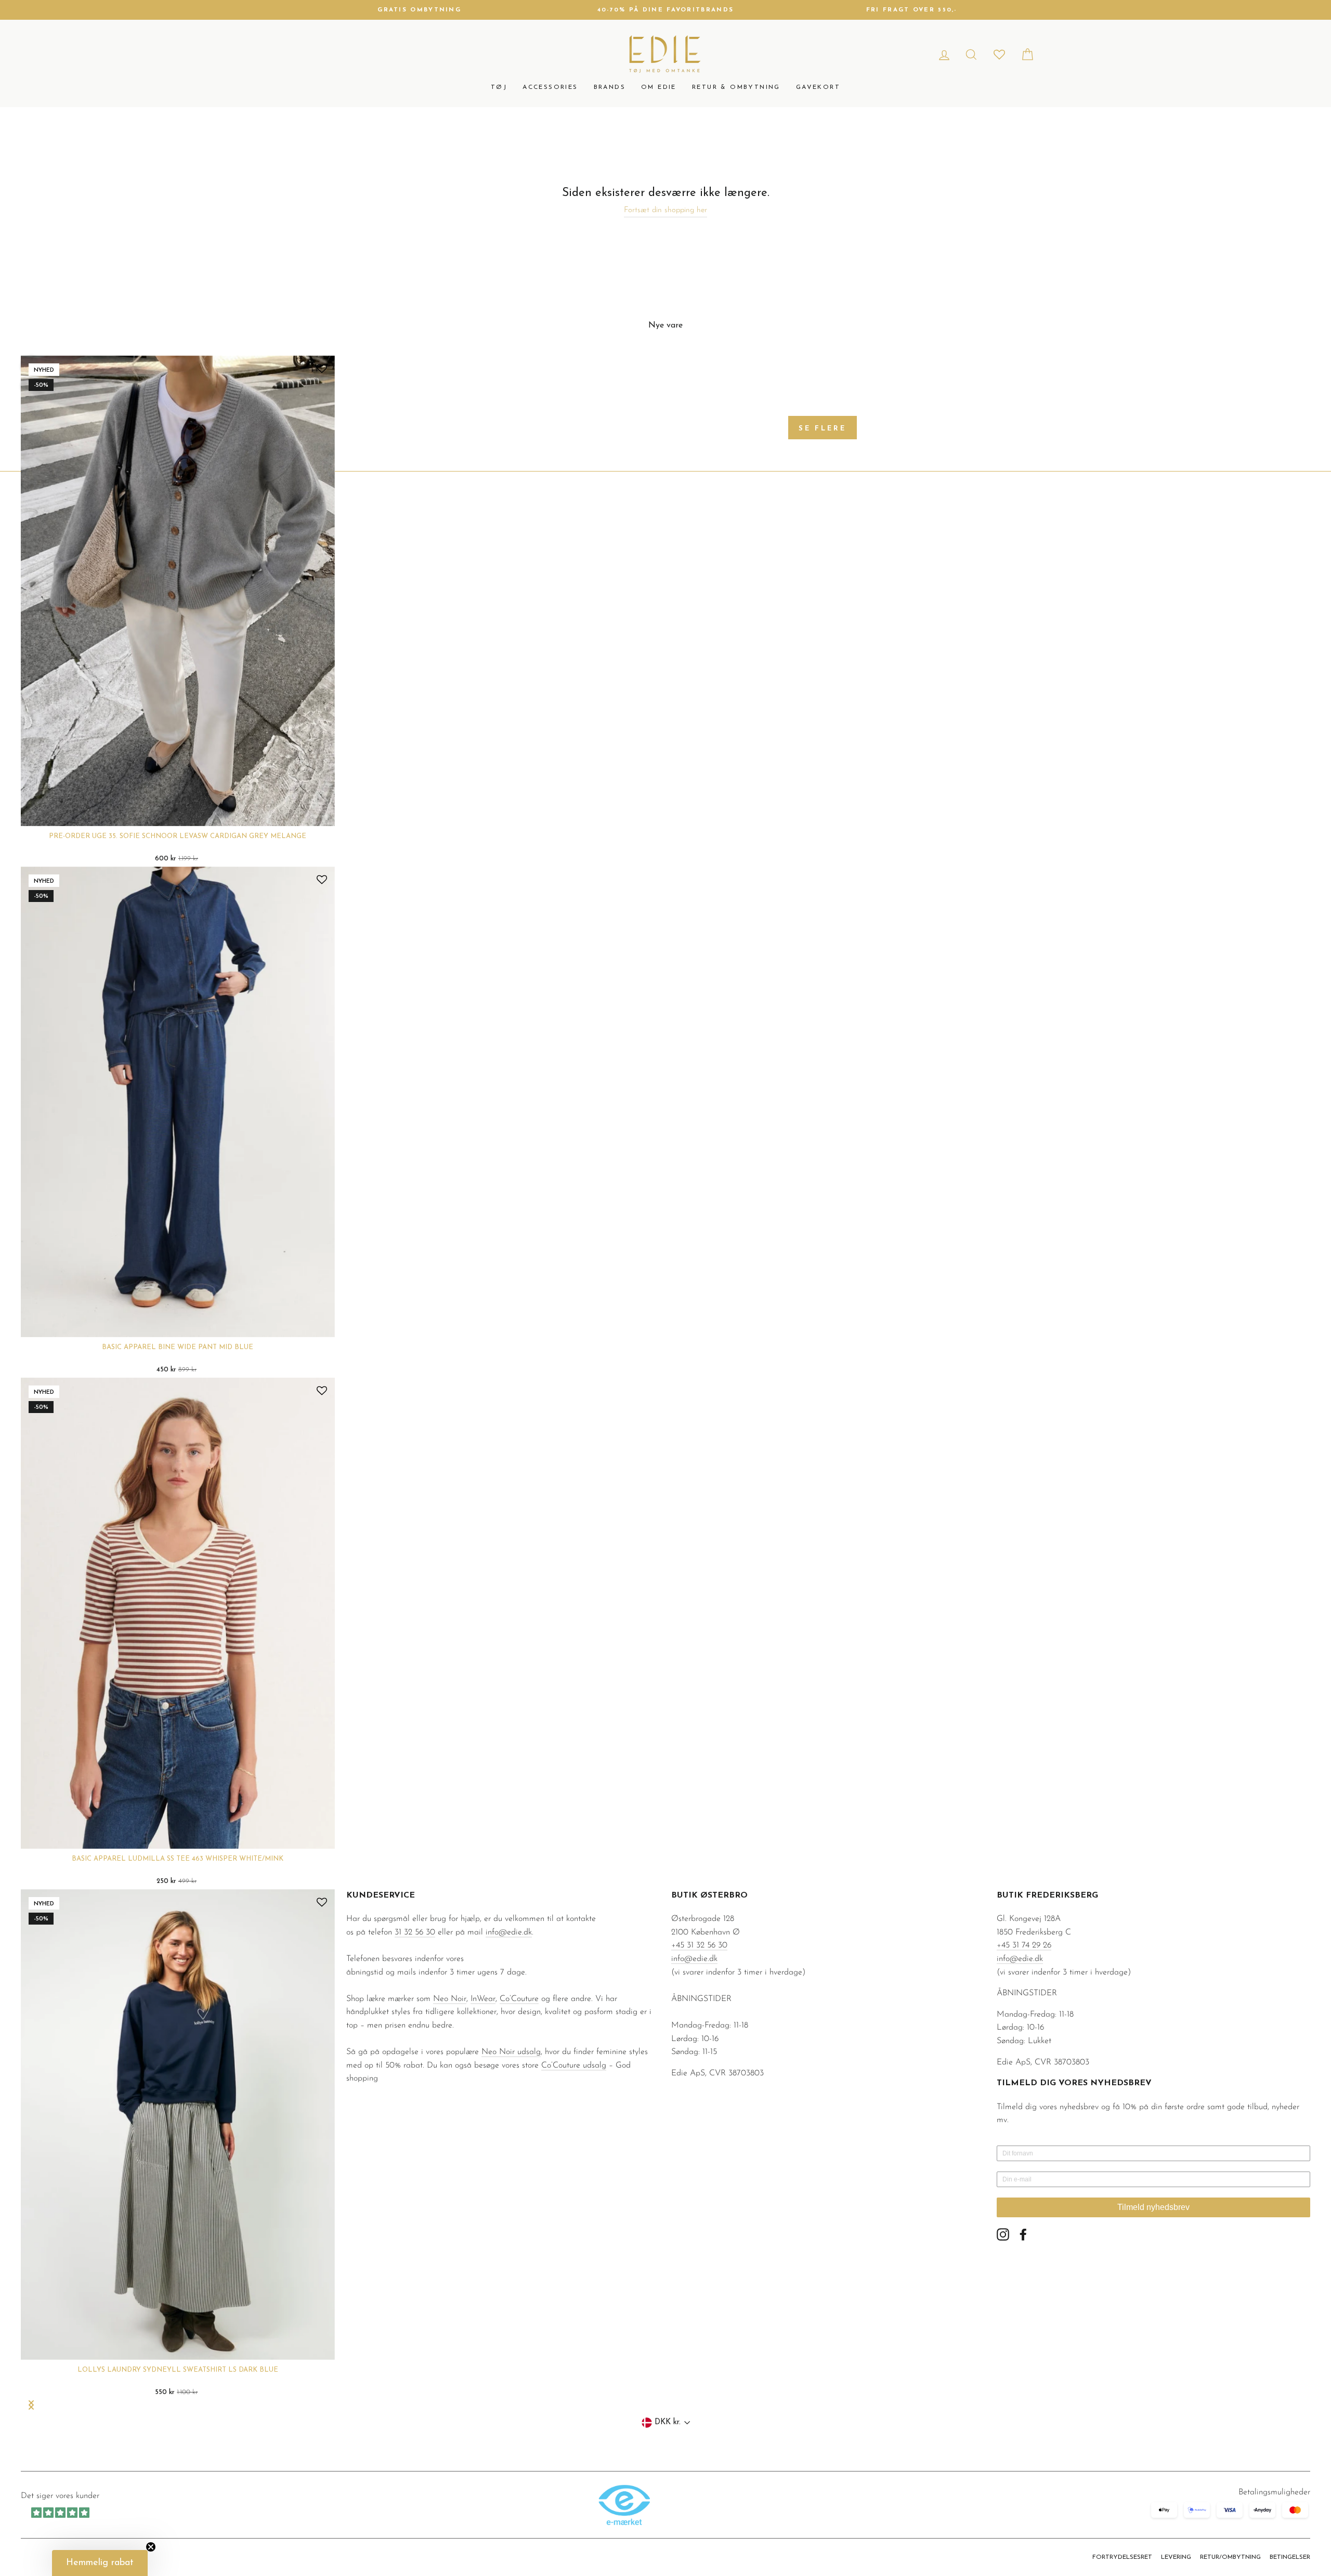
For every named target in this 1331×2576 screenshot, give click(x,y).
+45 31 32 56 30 (699, 1945)
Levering (1176, 2557)
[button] (100, 2563)
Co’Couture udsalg (574, 2065)
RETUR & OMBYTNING (736, 87)
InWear (483, 1999)
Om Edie (659, 87)
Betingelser (1290, 2557)
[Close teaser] (151, 2547)
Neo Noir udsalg (511, 2052)
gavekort (818, 87)
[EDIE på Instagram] (1003, 2234)
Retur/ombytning (1230, 2557)
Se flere (823, 429)
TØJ (499, 87)
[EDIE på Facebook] (1023, 2234)
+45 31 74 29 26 (1024, 1945)
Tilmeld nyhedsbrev (1153, 2207)
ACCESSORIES (550, 87)
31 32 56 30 (415, 1932)
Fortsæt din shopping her (665, 210)
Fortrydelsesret (1122, 2557)
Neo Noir (450, 1999)
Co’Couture (519, 1999)
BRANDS (610, 87)
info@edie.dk (509, 1932)
